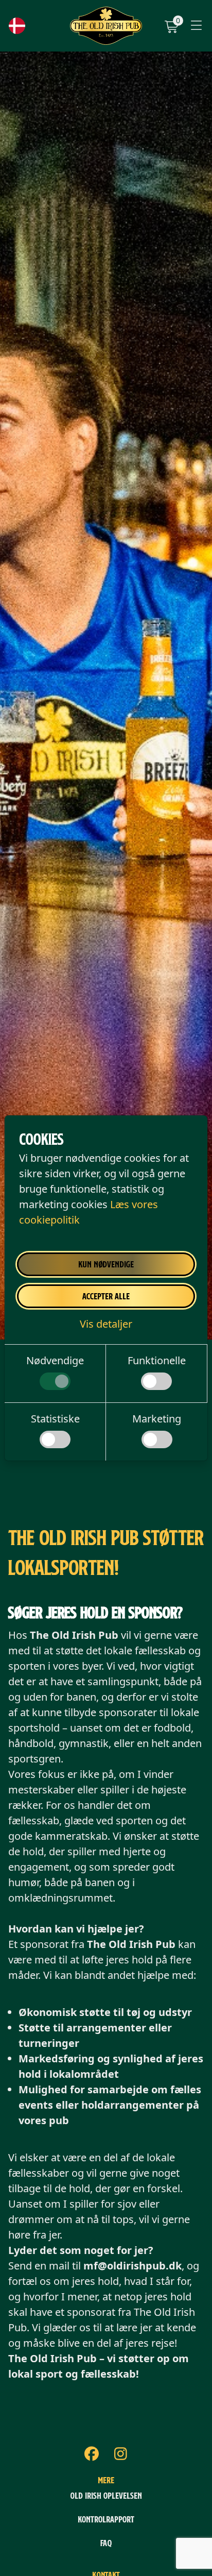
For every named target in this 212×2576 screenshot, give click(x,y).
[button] (106, 1324)
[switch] (55, 1381)
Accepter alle (106, 1296)
